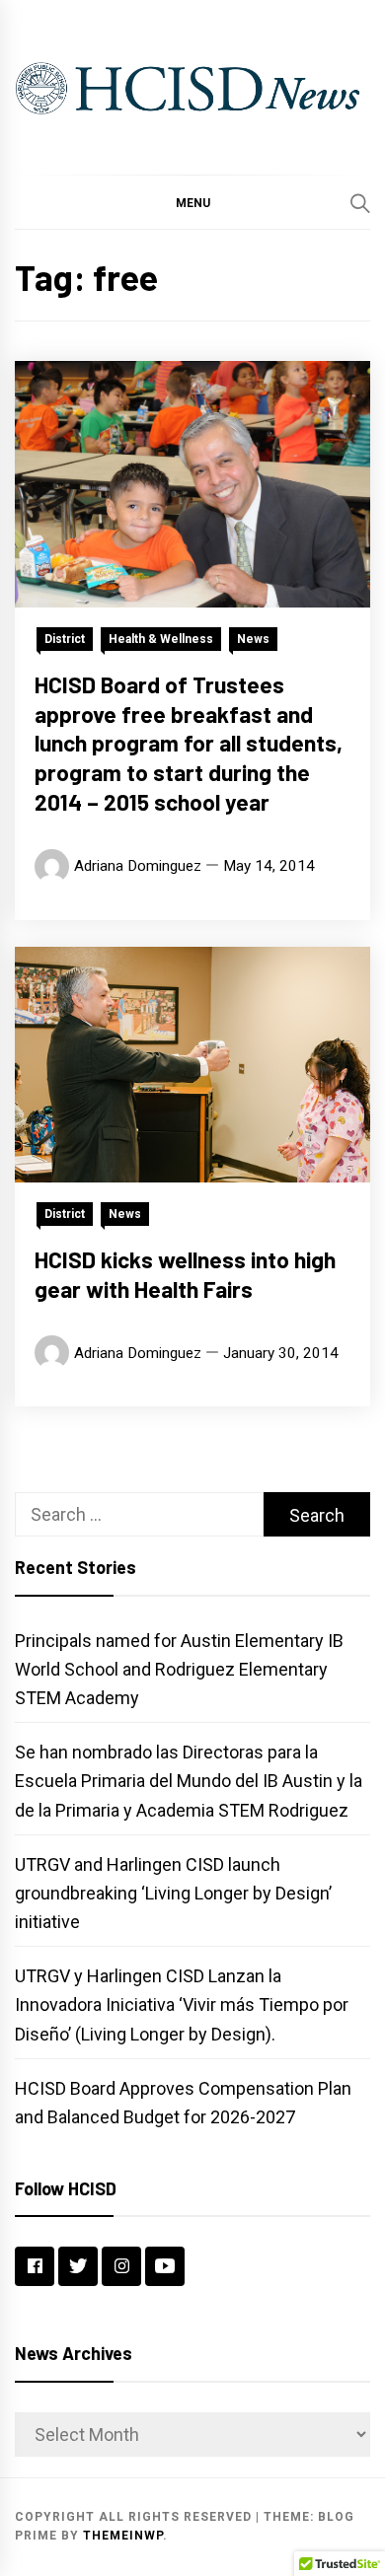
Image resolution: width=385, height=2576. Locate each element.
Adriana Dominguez (138, 866)
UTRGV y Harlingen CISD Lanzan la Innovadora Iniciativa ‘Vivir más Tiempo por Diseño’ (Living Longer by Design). (182, 2004)
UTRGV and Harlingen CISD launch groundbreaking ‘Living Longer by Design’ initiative (173, 1893)
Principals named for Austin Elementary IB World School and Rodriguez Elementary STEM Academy (179, 1669)
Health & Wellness (161, 639)
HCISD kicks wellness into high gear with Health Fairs (185, 1274)
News (253, 639)
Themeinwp (123, 2536)
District (65, 639)
